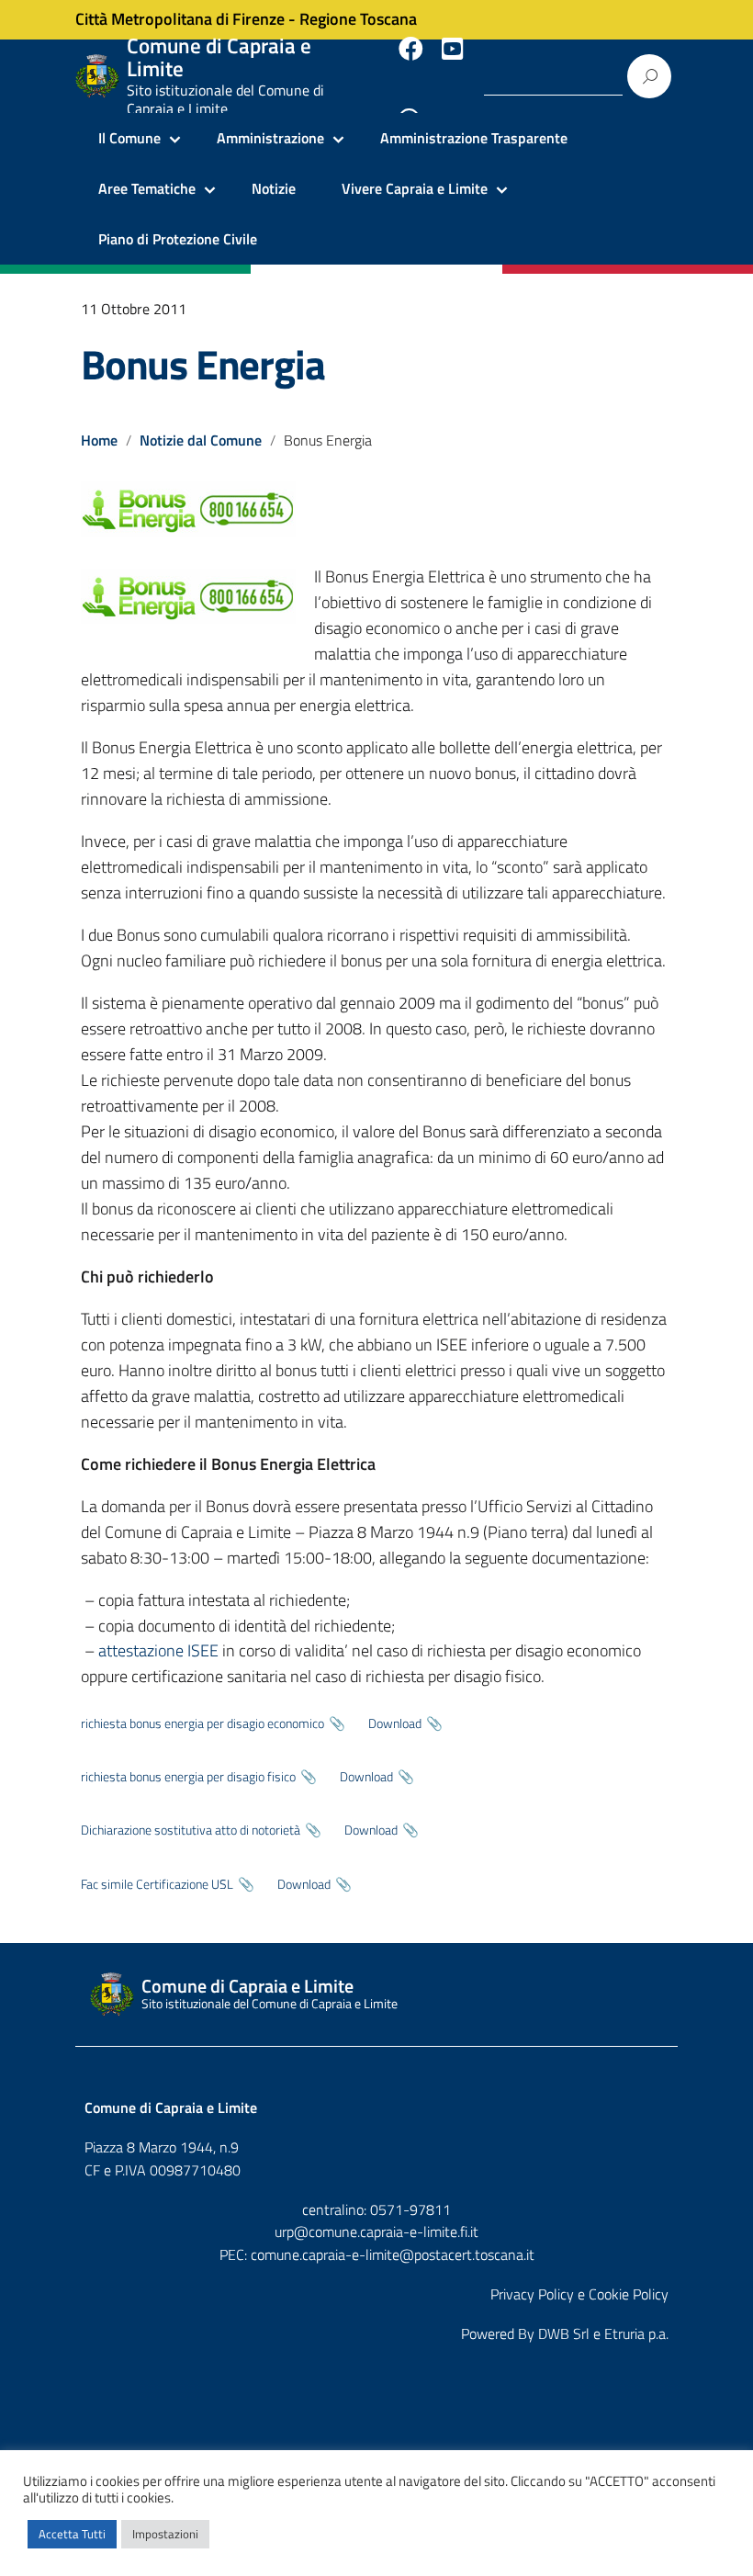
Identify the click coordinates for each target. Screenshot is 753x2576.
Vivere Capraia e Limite (415, 188)
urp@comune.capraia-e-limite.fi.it (376, 2231)
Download (395, 1723)
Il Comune (129, 138)
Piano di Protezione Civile (178, 239)
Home (99, 440)
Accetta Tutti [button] (72, 2534)
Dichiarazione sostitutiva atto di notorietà (191, 1830)
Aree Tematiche (147, 188)
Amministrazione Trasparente (474, 138)
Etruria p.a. (636, 2333)
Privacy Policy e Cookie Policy (579, 2294)
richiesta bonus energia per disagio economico (202, 1723)
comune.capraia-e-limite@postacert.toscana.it (393, 2254)
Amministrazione (270, 138)
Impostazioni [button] (165, 2534)
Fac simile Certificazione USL (157, 1884)
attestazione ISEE (158, 1650)
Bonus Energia (202, 364)
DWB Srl (564, 2333)
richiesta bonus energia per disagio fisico (188, 1777)
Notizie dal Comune (201, 440)
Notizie (274, 188)
